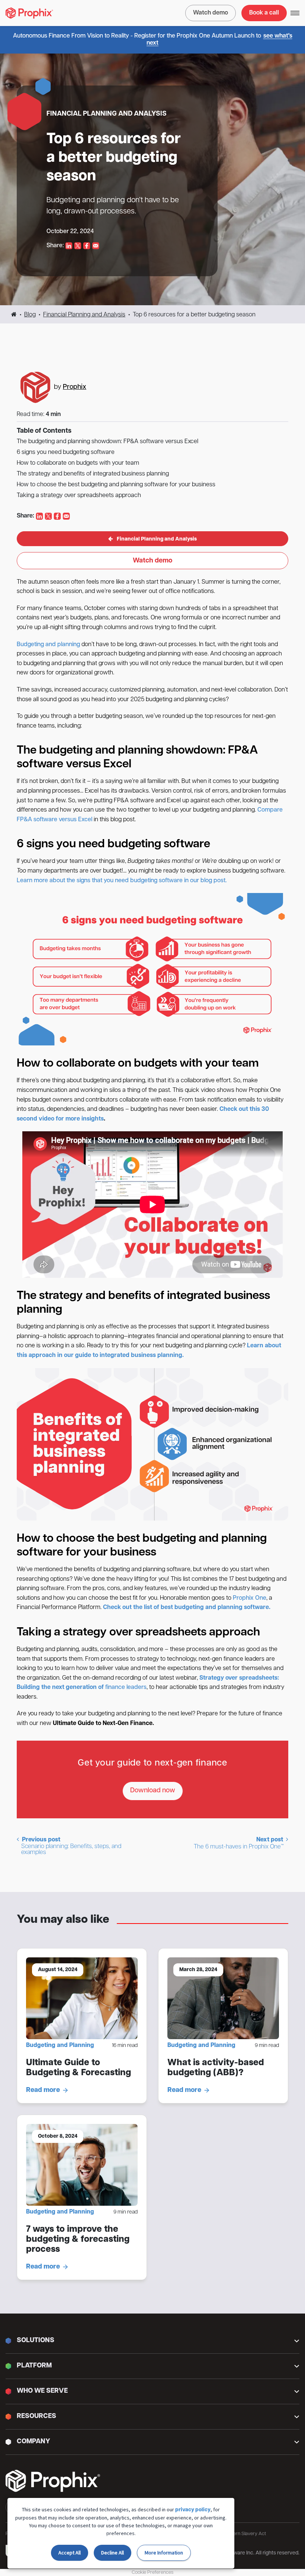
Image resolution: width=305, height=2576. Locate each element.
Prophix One (250, 1598)
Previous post (71, 1846)
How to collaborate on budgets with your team (78, 463)
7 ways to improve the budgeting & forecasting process (78, 2240)
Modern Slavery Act (245, 2534)
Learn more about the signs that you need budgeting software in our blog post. (122, 881)
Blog (30, 315)
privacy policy (193, 2510)
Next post (239, 1843)
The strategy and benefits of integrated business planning (93, 474)
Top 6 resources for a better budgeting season (114, 158)
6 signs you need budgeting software (66, 452)
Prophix (75, 387)
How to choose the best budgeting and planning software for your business (116, 485)
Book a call (264, 13)
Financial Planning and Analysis (84, 315)
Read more (43, 2090)
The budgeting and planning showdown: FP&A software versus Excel (107, 442)
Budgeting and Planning (60, 2045)
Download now (153, 1791)
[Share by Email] (96, 246)
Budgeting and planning (48, 645)
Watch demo (211, 13)
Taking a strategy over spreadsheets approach (79, 496)
